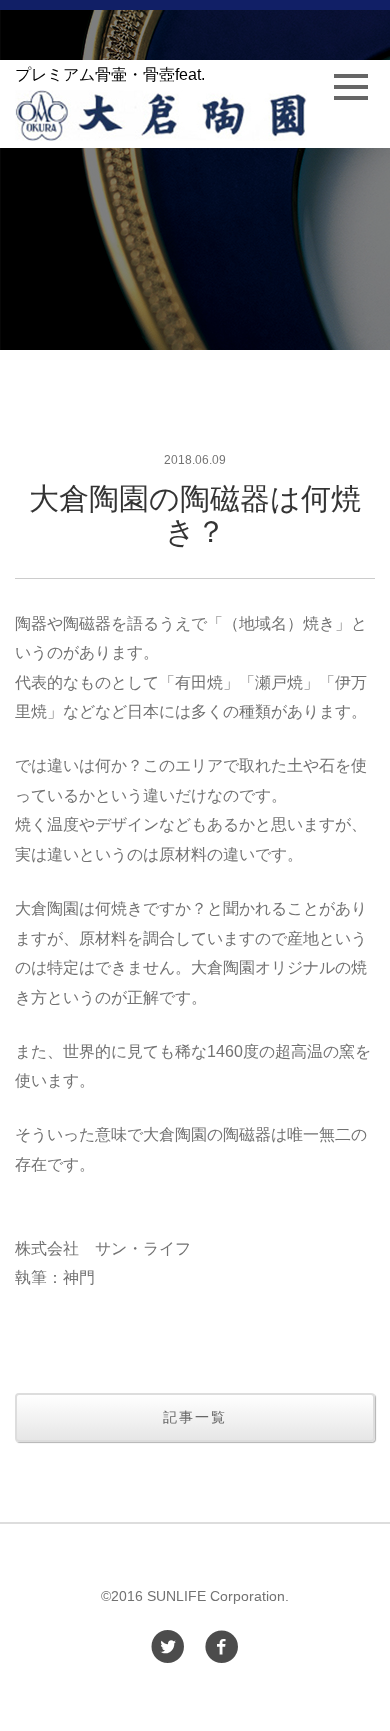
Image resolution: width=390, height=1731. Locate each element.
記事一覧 (195, 1417)
